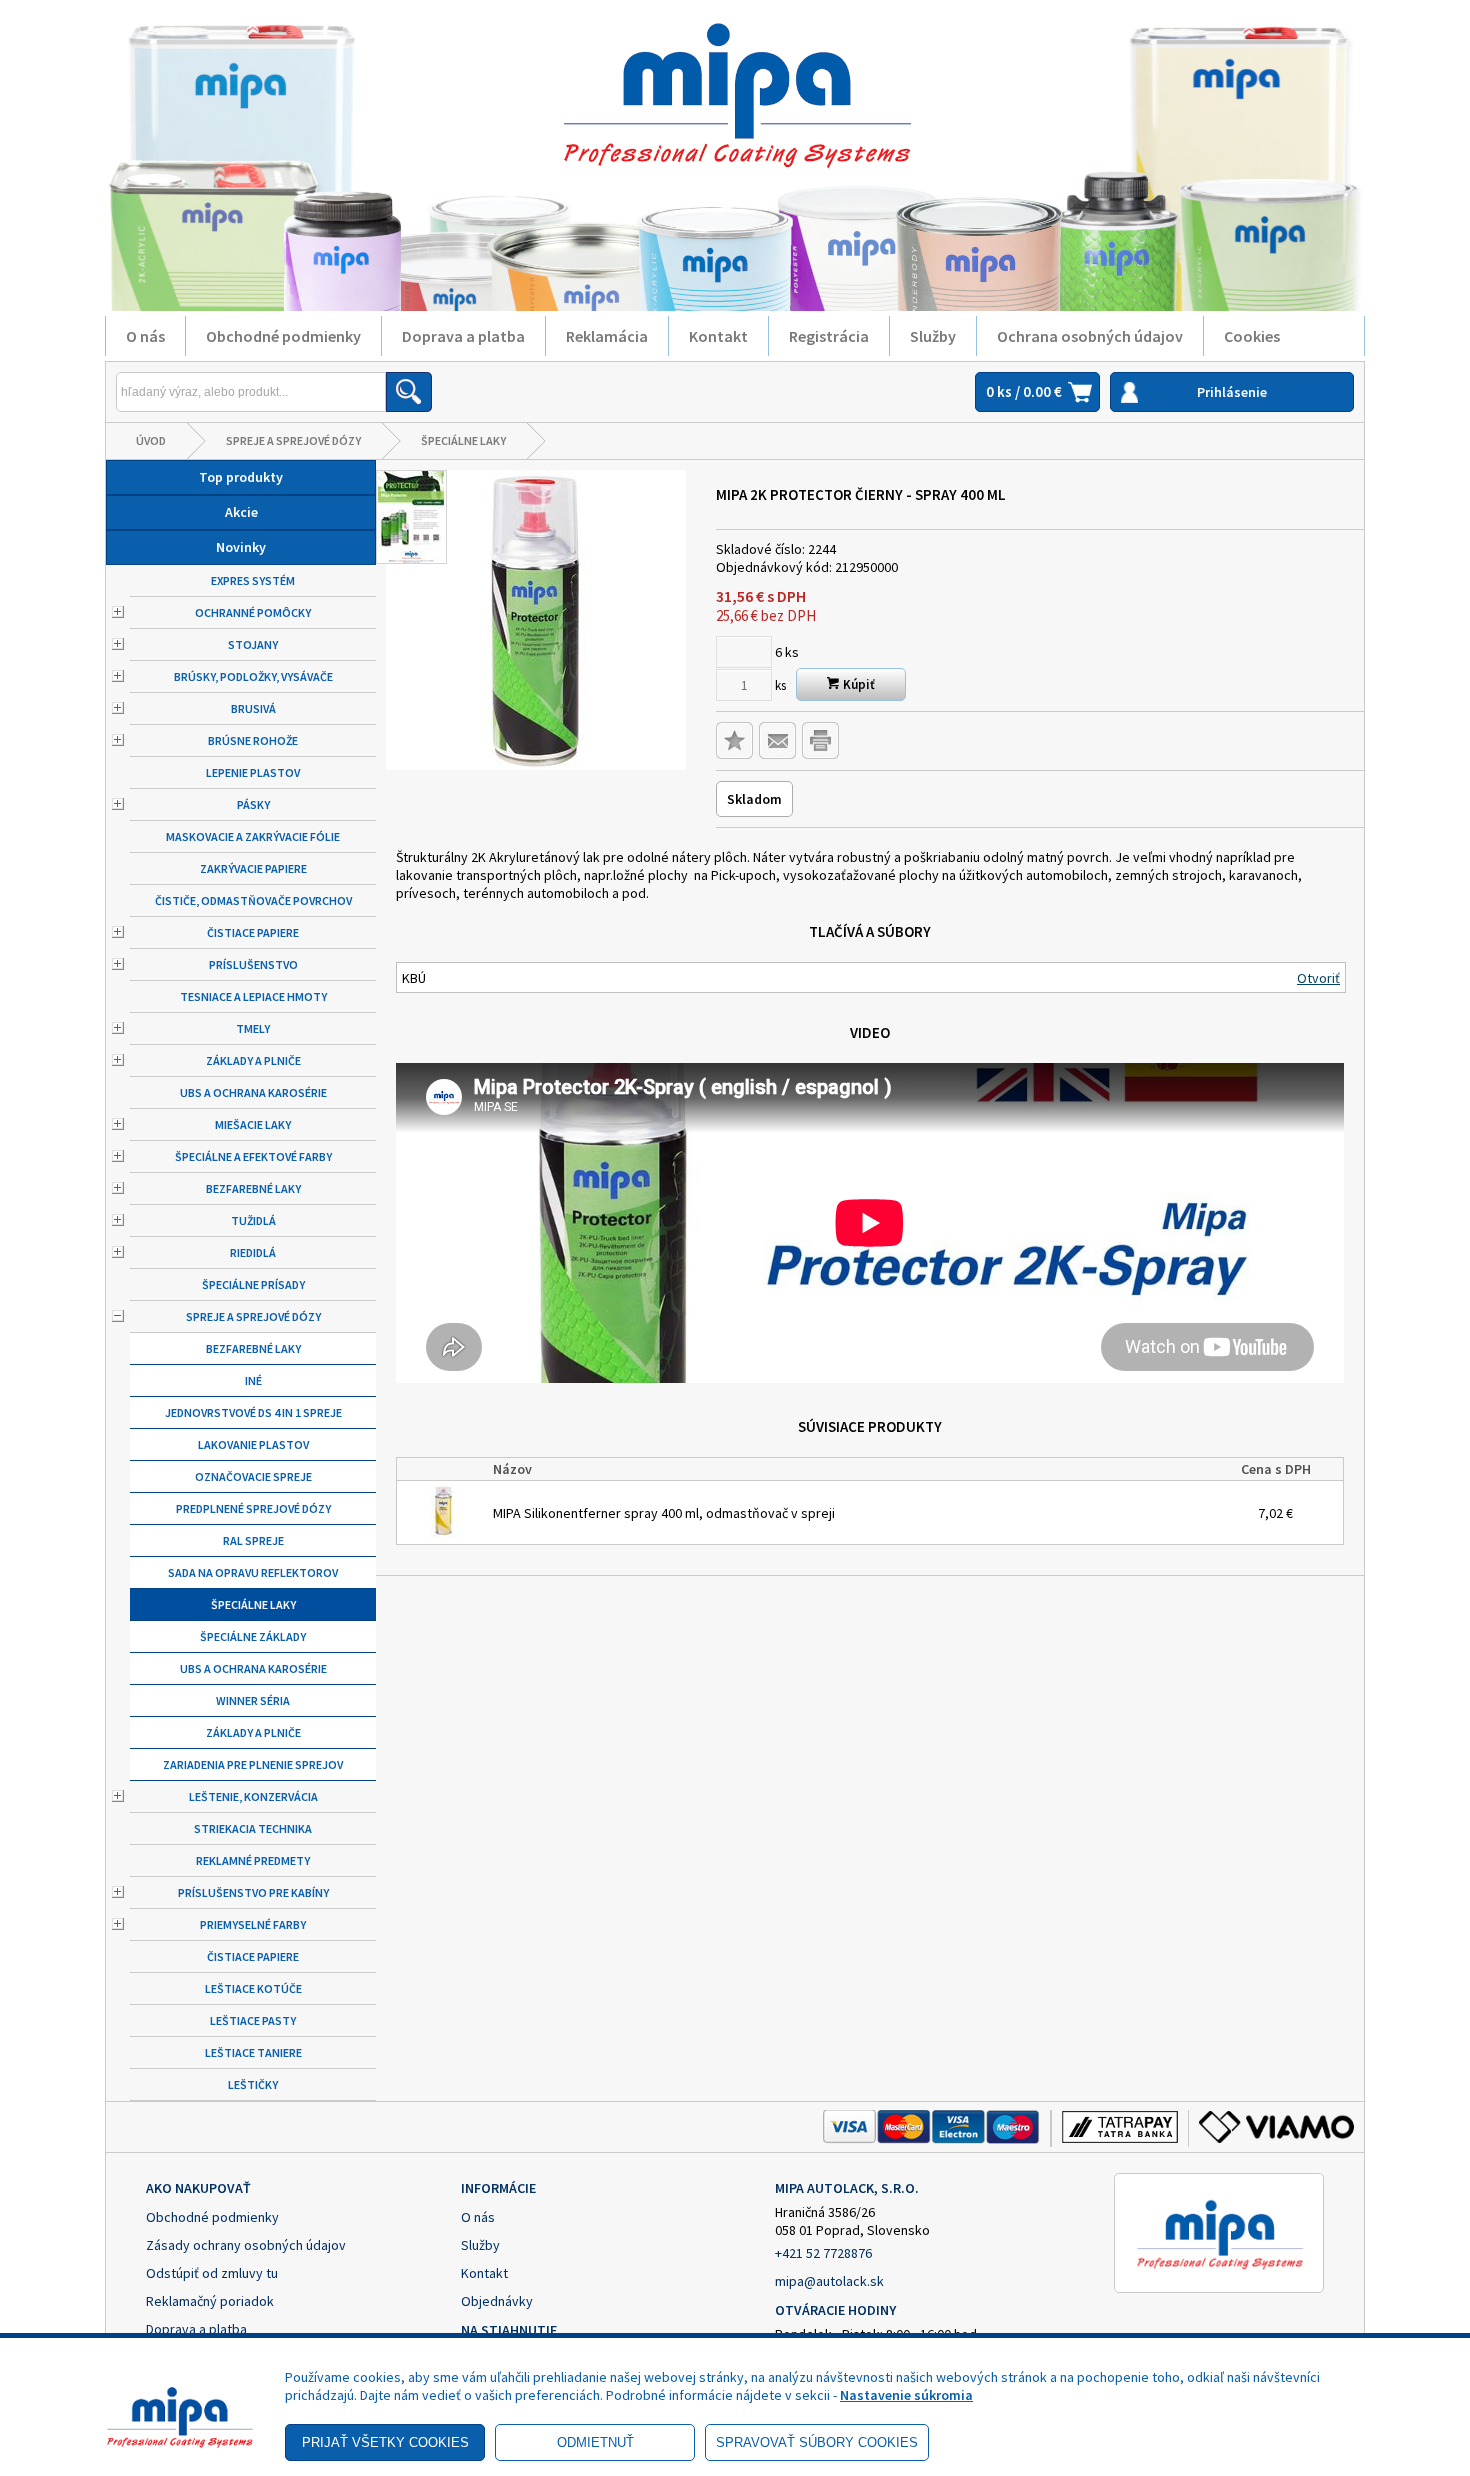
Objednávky (497, 2301)
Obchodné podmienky (283, 336)
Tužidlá (253, 1220)
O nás (145, 336)
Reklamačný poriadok (210, 2301)
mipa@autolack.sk (829, 2281)
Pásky (253, 804)
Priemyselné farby (253, 1924)
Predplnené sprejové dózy (253, 1508)
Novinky (241, 547)
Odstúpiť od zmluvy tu (212, 2273)
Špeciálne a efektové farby (253, 1156)
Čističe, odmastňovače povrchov (253, 900)
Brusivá (253, 708)
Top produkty (241, 477)
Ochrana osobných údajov (1090, 336)
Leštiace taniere (253, 2052)
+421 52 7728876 (823, 2253)
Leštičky (253, 2084)
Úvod (151, 440)
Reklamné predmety (253, 1860)
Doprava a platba (463, 336)
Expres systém (253, 580)
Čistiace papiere (253, 932)
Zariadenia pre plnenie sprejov (253, 1764)
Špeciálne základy (253, 1636)
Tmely (253, 1028)
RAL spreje (253, 1540)
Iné (253, 1380)
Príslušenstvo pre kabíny (253, 1892)
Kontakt (718, 336)
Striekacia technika (253, 1828)
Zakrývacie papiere (253, 868)
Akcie (241, 512)
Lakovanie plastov (253, 1444)
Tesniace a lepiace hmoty (253, 996)
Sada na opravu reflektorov (253, 1572)
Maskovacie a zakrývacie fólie (253, 836)
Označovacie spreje (253, 1476)
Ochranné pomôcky (253, 612)
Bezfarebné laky (253, 1188)
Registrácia (829, 336)
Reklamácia (607, 336)
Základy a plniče (253, 1060)
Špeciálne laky (463, 440)
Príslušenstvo (253, 964)
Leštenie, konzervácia (253, 1796)
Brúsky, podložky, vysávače (253, 676)
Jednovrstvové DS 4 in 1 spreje (253, 1412)
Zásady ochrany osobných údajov (246, 2245)
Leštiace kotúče (253, 1988)
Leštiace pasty (253, 2020)
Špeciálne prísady (253, 1284)
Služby (933, 336)
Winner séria (253, 1700)
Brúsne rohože (253, 740)
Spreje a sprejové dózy (293, 440)
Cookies (1252, 336)
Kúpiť (857, 684)
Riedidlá (253, 1252)
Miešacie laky (253, 1124)
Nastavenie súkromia (906, 2395)
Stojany (253, 644)
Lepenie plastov (253, 772)
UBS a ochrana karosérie (253, 1092)
